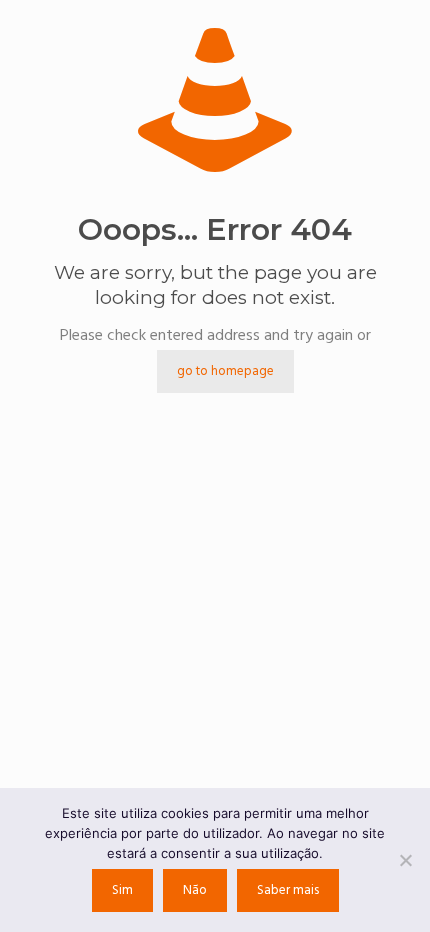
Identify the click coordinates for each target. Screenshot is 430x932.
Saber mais (288, 890)
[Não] (405, 860)
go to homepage (225, 371)
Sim (122, 890)
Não (195, 890)
